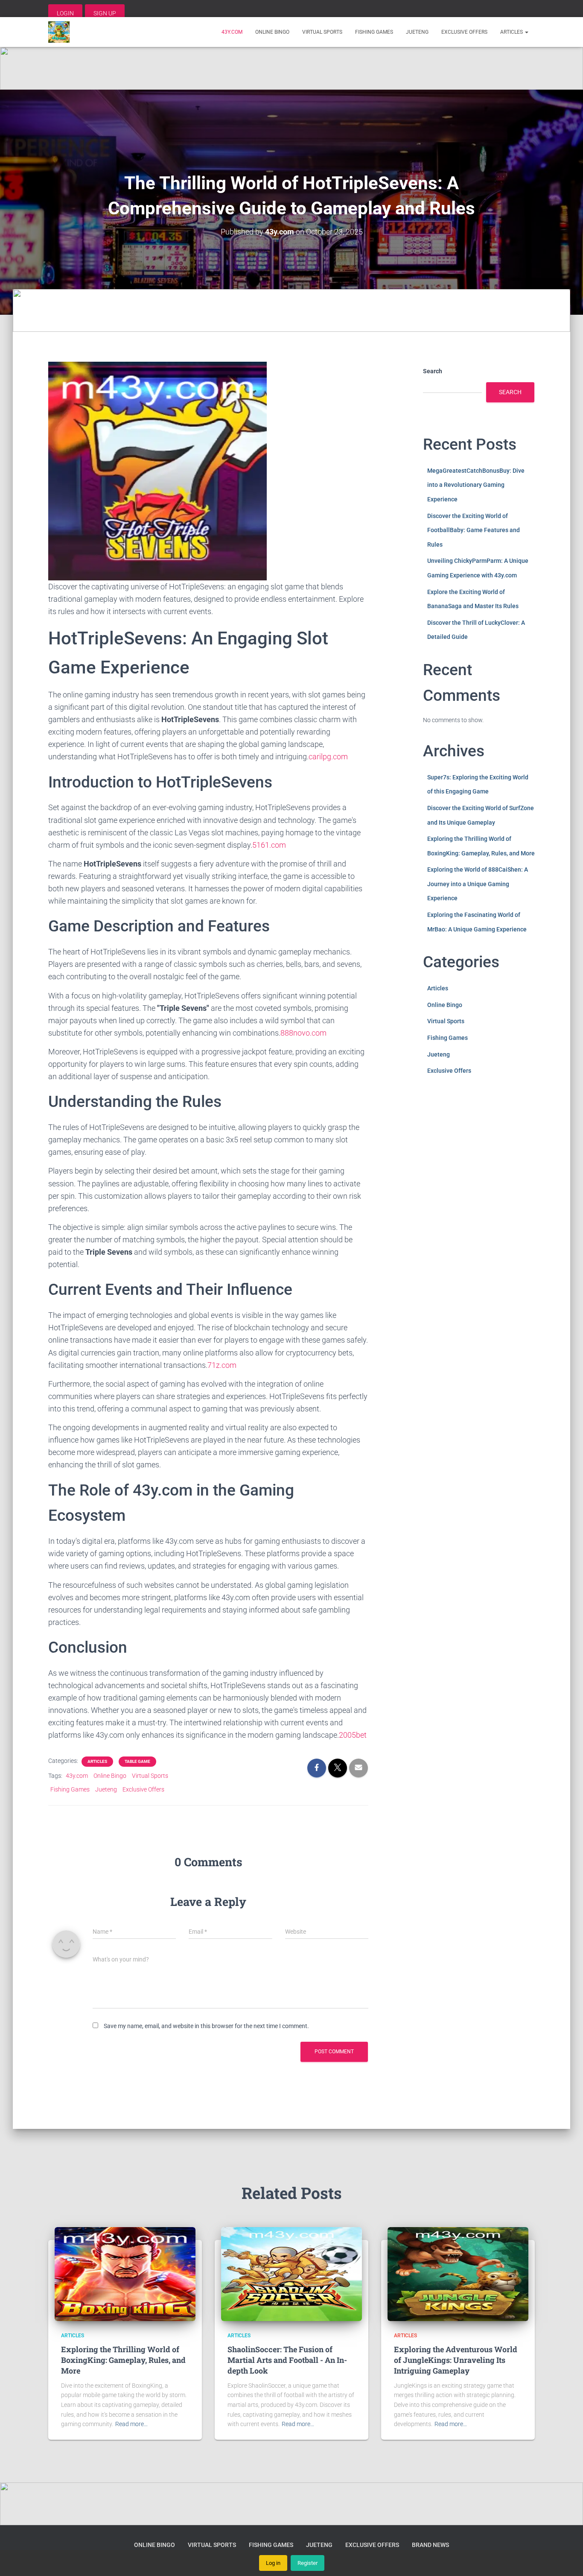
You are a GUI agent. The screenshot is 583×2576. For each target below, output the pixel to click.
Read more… (131, 2424)
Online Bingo (272, 32)
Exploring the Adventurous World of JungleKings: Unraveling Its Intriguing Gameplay (456, 2360)
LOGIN (65, 13)
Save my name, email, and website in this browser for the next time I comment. (206, 2026)
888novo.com (303, 1033)
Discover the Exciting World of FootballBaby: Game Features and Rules (474, 530)
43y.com (232, 32)
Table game (137, 1761)
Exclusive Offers (464, 32)
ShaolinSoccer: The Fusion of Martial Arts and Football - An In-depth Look (287, 2360)
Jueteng (417, 32)
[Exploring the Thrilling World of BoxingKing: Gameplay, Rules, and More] (125, 2273)
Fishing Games (374, 32)
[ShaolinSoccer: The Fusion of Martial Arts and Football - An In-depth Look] (291, 2273)
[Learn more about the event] (291, 68)
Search (433, 371)
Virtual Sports (322, 32)
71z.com (222, 1365)
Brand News (430, 2545)
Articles (512, 32)
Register (308, 2563)
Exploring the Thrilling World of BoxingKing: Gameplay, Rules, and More (123, 2360)
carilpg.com (328, 757)
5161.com (269, 845)
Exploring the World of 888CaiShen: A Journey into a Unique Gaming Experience (478, 884)
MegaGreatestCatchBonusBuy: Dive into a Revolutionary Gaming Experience (476, 485)
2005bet (353, 1735)
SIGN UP (105, 13)
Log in (273, 2563)
